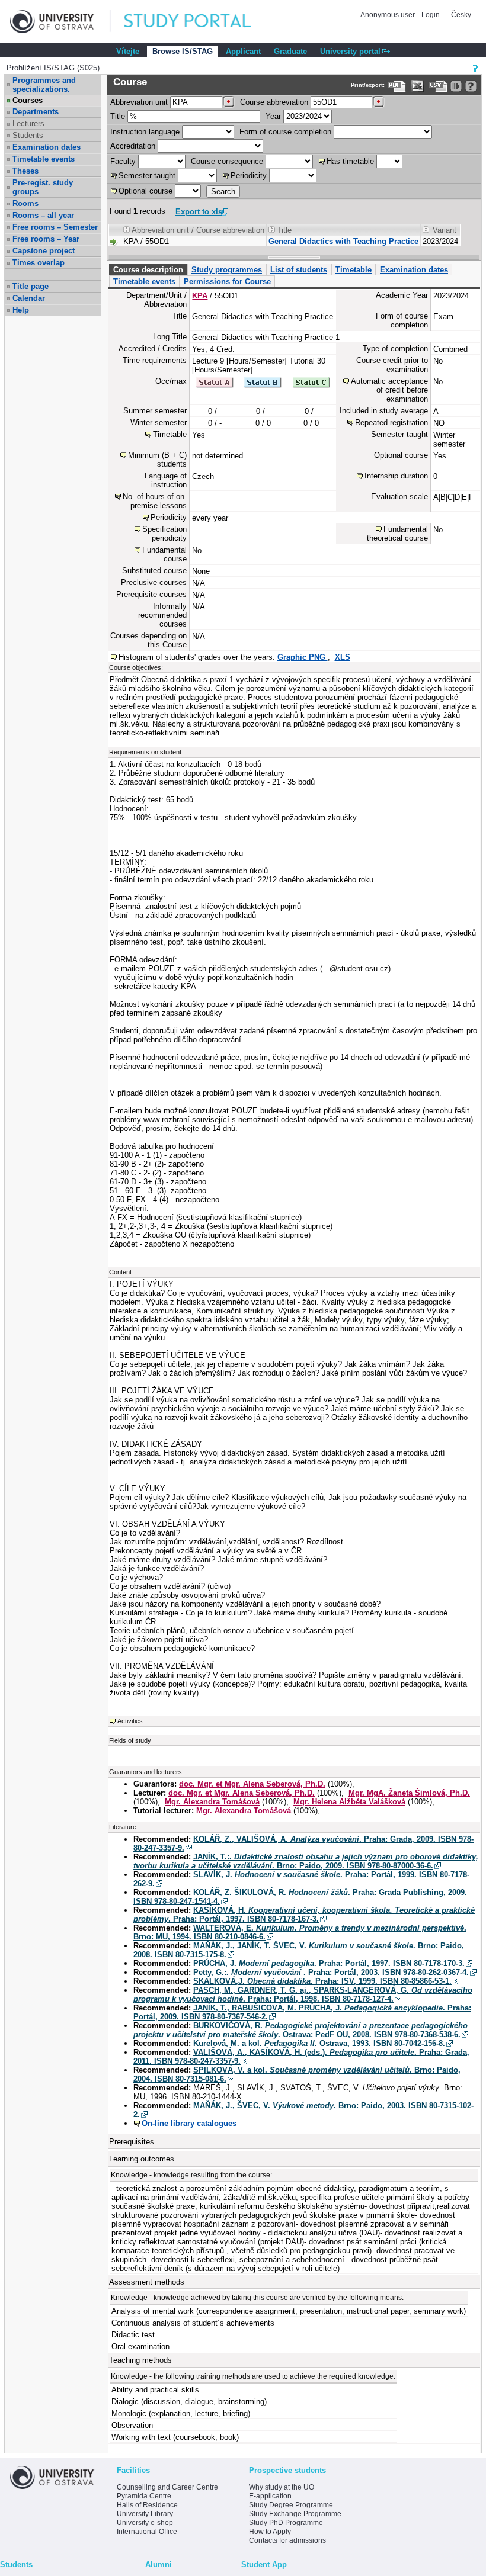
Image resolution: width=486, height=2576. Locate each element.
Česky (461, 15)
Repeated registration (391, 423)
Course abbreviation (274, 102)
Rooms (25, 203)
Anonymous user (389, 15)
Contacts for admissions (287, 2540)
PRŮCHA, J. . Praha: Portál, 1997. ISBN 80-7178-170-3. (329, 1963)
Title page (31, 286)
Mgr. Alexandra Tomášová (212, 1802)
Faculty (123, 161)
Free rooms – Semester (55, 227)
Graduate (290, 51)
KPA (200, 296)
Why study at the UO (282, 2487)
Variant (445, 230)
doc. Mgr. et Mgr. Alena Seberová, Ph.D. (252, 1784)
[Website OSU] (60, 22)
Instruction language (145, 132)
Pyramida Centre (144, 2496)
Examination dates (47, 147)
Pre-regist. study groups (43, 187)
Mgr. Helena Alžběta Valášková (349, 1802)
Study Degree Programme (291, 2505)
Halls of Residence (147, 2505)
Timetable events (44, 159)
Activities (130, 1721)
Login (431, 15)
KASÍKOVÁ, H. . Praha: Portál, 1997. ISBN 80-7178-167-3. (304, 1915)
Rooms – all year (43, 215)
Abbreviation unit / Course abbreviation (198, 230)
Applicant (243, 51)
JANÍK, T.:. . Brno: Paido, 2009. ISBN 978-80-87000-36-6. (306, 1861)
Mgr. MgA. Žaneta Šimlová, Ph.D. (409, 1793)
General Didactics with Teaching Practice (343, 241)
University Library (145, 2514)
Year (273, 116)
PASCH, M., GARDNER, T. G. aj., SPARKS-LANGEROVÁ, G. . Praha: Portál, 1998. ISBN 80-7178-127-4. (303, 1994)
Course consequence (227, 161)
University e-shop (145, 2523)
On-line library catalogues (189, 2123)
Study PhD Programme (286, 2523)
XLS (343, 657)
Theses (25, 171)
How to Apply (270, 2532)
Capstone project (44, 251)
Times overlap (39, 263)
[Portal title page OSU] (199, 22)
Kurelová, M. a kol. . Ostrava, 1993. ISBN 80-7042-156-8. (319, 2043)
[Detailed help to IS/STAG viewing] (471, 86)
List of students (299, 270)
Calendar (29, 298)
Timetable (354, 270)
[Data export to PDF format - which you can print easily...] (397, 86)
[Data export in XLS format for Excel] (418, 86)
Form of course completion (285, 132)
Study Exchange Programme (295, 2514)
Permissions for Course (227, 282)
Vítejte (128, 51)
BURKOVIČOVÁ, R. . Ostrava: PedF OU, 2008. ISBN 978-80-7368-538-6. (300, 2030)
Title (118, 116)
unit (139, 102)
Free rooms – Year (46, 239)
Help (21, 310)
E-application (270, 2496)
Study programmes (227, 270)
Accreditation (133, 146)
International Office (147, 2532)
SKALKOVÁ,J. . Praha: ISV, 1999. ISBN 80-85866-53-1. (322, 1981)
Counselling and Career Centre (167, 2487)
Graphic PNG (303, 657)
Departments (36, 112)
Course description (148, 270)
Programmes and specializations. (44, 85)
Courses (28, 100)
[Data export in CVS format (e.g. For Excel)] (438, 86)
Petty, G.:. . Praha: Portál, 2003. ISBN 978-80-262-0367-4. (331, 1972)
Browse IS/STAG (183, 51)
